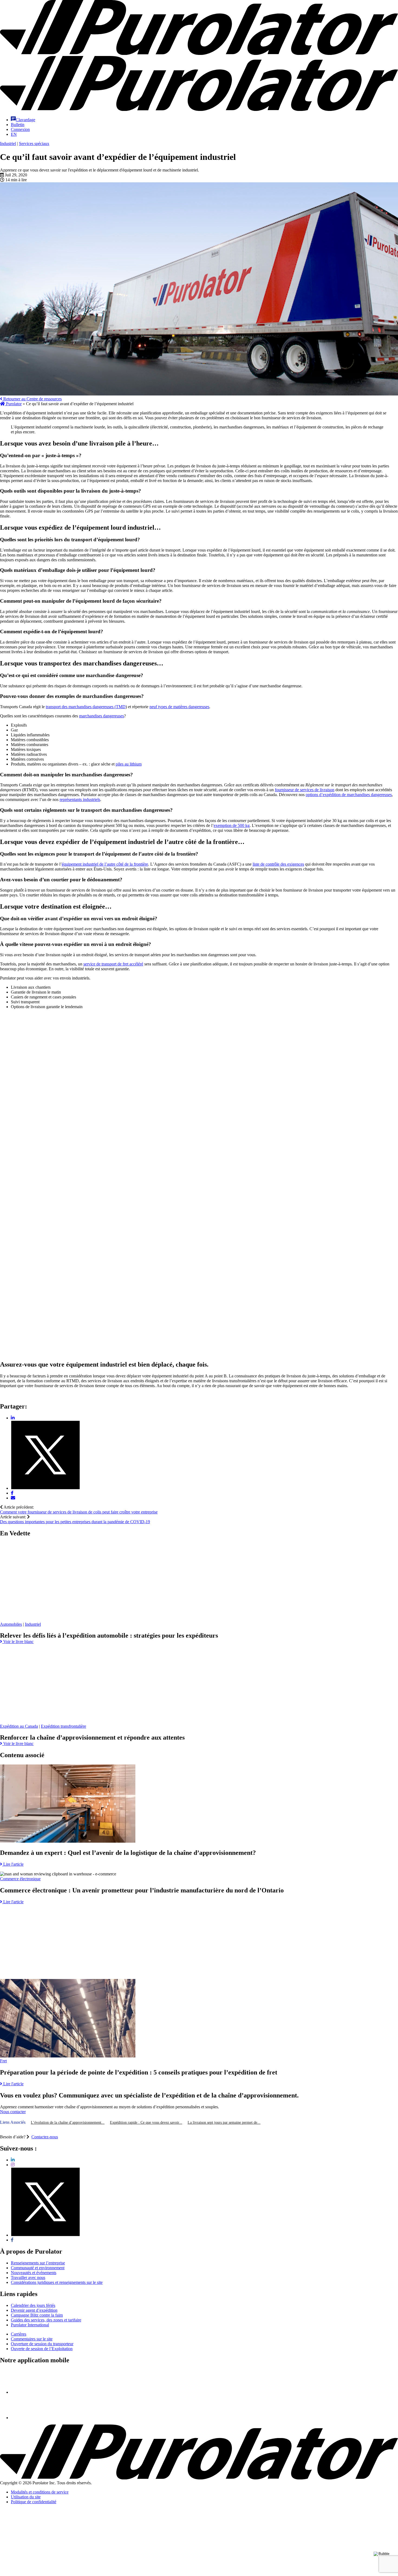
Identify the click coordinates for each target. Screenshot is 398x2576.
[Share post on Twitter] (45, 1488)
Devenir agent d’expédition (34, 2310)
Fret (3, 2061)
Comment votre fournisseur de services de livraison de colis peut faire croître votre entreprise (79, 1512)
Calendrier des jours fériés (33, 2305)
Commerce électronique (20, 1879)
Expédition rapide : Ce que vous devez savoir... (146, 2123)
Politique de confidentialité (34, 2502)
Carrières (19, 2334)
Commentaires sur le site (32, 2339)
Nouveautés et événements (34, 2273)
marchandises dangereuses (102, 716)
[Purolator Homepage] (199, 109)
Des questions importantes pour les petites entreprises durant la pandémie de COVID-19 (75, 1522)
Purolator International (30, 2325)
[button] (23, 120)
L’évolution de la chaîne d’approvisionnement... (68, 2123)
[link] (17, 1642)
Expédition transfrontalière (63, 1726)
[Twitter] (45, 2235)
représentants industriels (80, 799)
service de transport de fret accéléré (113, 964)
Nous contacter (13, 2112)
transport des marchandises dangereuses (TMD (86, 707)
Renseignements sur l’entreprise (38, 2263)
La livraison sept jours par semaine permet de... (224, 2123)
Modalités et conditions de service (40, 2492)
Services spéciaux (34, 144)
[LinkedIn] (13, 2160)
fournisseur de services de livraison (305, 790)
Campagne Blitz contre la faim (37, 2315)
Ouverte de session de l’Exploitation (42, 2349)
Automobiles (11, 1624)
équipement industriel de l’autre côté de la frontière (105, 864)
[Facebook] (12, 2240)
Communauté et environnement (38, 2268)
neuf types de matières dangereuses (179, 707)
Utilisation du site (26, 2497)
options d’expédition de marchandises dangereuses (349, 795)
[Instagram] (13, 2165)
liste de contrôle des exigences (278, 864)
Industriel (8, 144)
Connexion (20, 129)
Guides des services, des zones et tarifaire (46, 2320)
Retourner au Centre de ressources (32, 399)
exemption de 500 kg (232, 825)
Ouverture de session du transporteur (42, 2344)
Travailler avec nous (28, 2277)
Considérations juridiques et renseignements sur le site (57, 2282)
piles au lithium (129, 764)
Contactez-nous (45, 2137)
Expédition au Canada (19, 1726)
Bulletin (18, 125)
